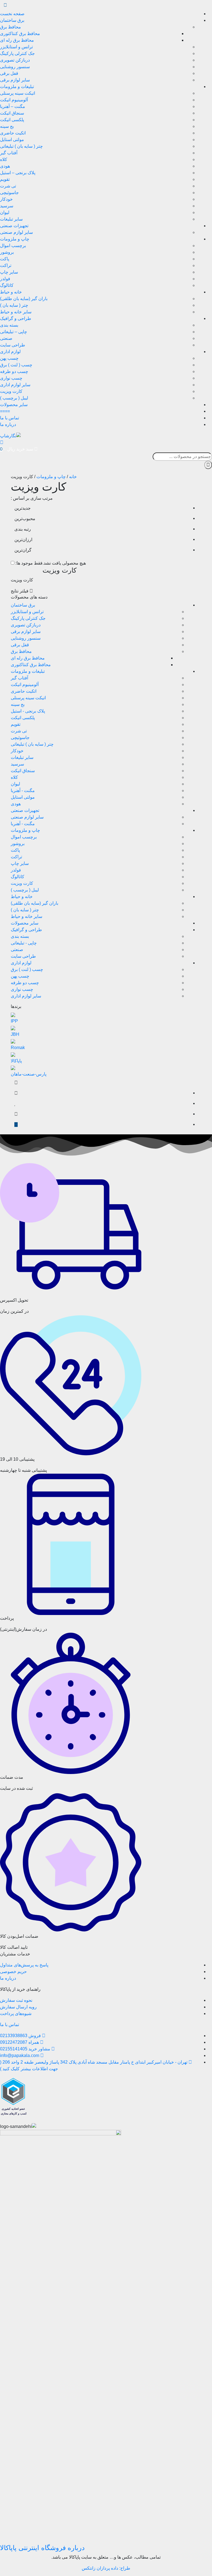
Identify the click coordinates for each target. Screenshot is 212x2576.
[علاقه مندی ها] (15, 1104)
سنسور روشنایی (15, 67)
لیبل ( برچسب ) (14, 398)
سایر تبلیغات (11, 219)
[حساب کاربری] (2, 442)
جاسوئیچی (9, 193)
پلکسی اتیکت (12, 120)
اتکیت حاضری (13, 133)
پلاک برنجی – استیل (18, 173)
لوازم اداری (10, 352)
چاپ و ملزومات (15, 239)
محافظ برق (10, 27)
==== (5, 411)
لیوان (5, 212)
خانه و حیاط (11, 292)
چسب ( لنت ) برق (16, 365)
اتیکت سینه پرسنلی (18, 93)
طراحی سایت (13, 345)
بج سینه (7, 126)
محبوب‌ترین (25, 519)
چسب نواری (11, 378)
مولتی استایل (12, 140)
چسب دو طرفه (14, 371)
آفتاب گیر (9, 153)
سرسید (7, 206)
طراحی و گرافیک (16, 318)
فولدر (5, 279)
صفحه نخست (12, 14)
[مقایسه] (16, 1093)
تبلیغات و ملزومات (17, 87)
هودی (5, 166)
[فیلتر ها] (16, 1083)
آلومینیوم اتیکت (14, 100)
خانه (73, 477)
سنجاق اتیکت (12, 113)
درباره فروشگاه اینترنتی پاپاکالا (42, 2548)
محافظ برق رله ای (17, 40)
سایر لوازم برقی (15, 80)
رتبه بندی (23, 529)
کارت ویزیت (11, 391)
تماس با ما (10, 418)
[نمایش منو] (5, 5)
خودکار (6, 199)
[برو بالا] (16, 1125)
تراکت (6, 265)
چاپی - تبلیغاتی (24, 943)
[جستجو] (208, 465)
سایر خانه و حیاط (16, 312)
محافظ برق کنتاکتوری (20, 34)
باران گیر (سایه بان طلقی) (24, 299)
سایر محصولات (14, 405)
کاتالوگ (7, 285)
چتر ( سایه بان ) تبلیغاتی (21, 146)
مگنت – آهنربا (13, 106)
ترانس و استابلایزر (16, 47)
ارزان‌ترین (23, 540)
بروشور (7, 252)
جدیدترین (22, 508)
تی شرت (8, 186)
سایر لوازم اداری (15, 385)
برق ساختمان (12, 20)
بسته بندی (9, 325)
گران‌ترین (23, 550)
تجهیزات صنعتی (14, 226)
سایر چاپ (9, 272)
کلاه (4, 159)
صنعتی (6, 338)
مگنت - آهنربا (23, 791)
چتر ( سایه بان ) (14, 305)
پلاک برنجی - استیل (28, 711)
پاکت (5, 259)
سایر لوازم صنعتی (16, 232)
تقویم (5, 179)
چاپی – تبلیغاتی (14, 332)
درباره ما (8, 424)
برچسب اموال (13, 246)
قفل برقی (9, 73)
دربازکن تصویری (15, 60)
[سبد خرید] (16, 1114)
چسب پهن (9, 358)
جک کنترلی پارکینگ (17, 53)
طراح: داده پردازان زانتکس (106, 2568)
